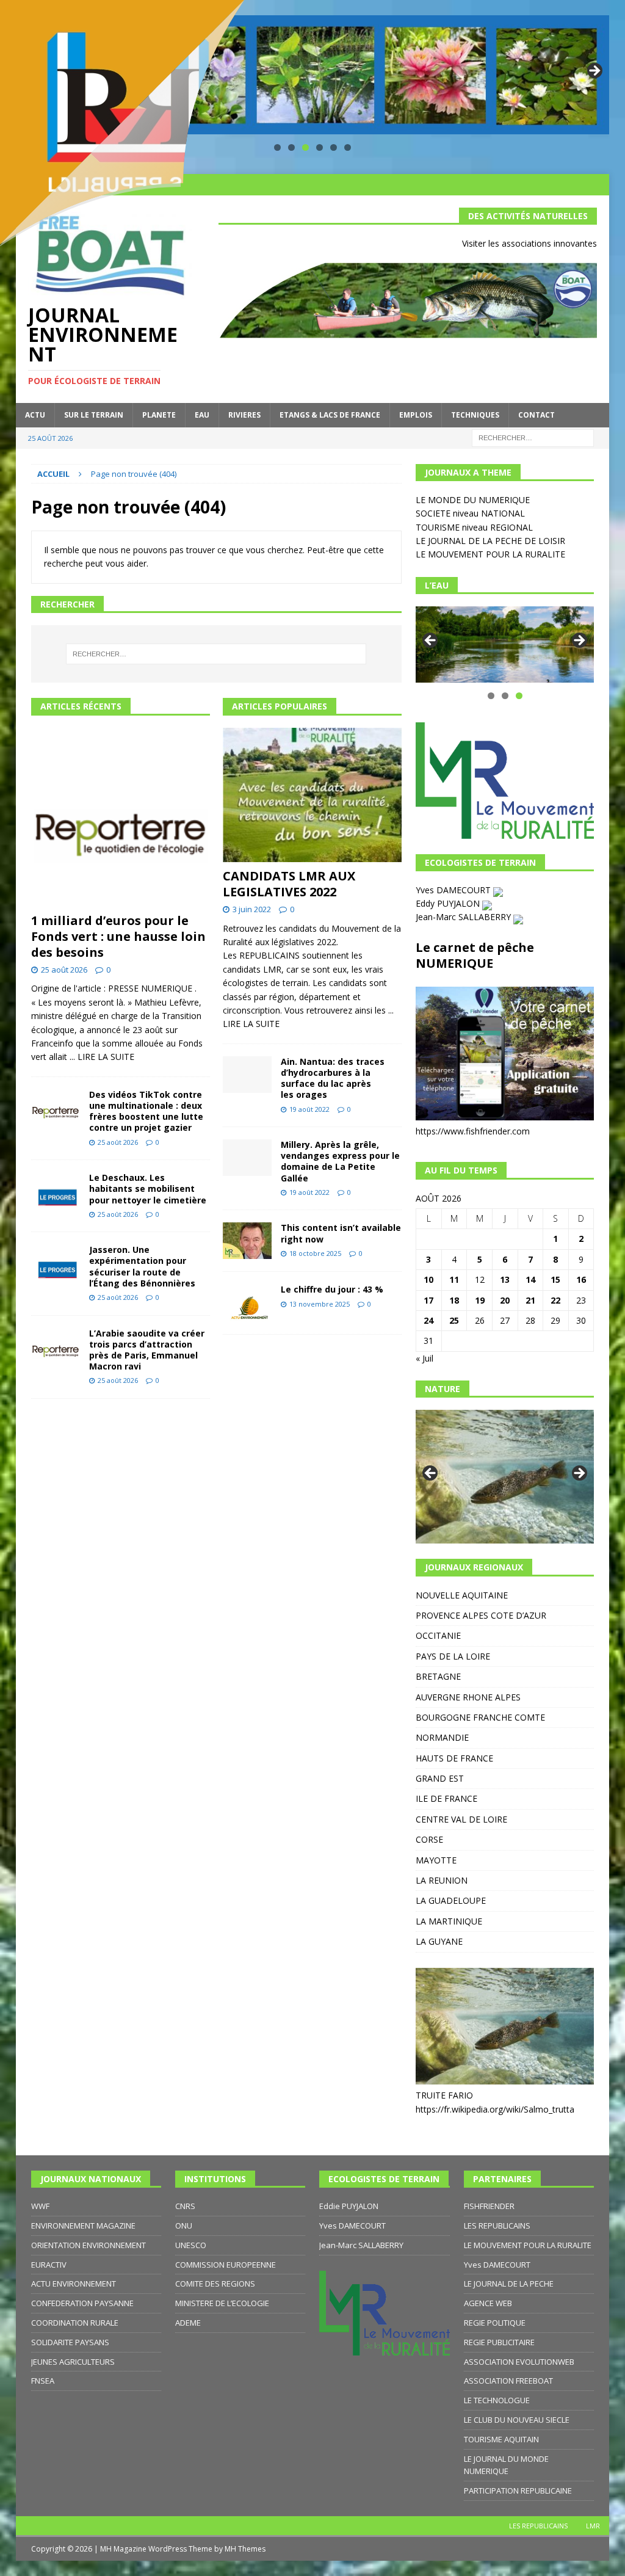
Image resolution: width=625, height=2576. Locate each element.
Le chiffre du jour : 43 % (332, 1289)
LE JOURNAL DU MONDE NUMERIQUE (506, 2465)
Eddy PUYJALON (449, 903)
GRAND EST (440, 1778)
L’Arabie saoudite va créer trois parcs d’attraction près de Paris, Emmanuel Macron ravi (147, 1350)
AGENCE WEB (488, 2303)
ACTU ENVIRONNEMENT (74, 2284)
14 (530, 1279)
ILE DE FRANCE (446, 1798)
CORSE (429, 1839)
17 (428, 1300)
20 (505, 1300)
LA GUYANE (439, 1941)
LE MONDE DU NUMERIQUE (473, 500)
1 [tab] (491, 696)
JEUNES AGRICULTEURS (73, 2362)
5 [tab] (334, 147)
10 (428, 1279)
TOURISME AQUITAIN (501, 2439)
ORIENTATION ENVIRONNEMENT (89, 2245)
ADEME (188, 2323)
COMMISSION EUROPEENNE (226, 2265)
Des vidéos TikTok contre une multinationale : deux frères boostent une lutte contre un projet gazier (146, 1111)
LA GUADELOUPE (451, 1900)
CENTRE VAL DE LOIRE (461, 1819)
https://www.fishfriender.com (473, 1131)
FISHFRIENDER (489, 2206)
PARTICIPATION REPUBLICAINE (518, 2491)
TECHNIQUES (475, 415)
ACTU (35, 415)
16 (581, 1279)
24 (428, 1320)
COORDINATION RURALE (75, 2323)
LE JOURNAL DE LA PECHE (509, 2284)
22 (555, 1300)
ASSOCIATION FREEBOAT (508, 2381)
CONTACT (536, 415)
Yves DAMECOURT (454, 890)
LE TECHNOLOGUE (497, 2400)
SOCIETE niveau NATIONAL (470, 513)
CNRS (185, 2206)
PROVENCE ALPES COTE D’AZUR (481, 1615)
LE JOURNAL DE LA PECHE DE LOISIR (490, 541)
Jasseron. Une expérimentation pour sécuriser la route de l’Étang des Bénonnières (142, 1266)
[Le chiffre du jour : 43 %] (247, 1303)
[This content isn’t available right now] (247, 1241)
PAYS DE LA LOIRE (453, 1656)
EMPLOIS (416, 415)
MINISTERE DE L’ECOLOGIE (222, 2303)
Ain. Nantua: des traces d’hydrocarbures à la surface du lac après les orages (333, 1078)
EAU (202, 415)
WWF (40, 2206)
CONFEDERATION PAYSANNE (82, 2303)
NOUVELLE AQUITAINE (462, 1595)
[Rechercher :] (533, 437)
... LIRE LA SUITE (102, 1057)
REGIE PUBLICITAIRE (499, 2342)
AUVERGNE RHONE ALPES (468, 1697)
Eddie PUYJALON (349, 2206)
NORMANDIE (442, 1737)
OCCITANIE (438, 1635)
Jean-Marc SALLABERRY (464, 917)
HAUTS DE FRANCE (454, 1758)
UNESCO (191, 2245)
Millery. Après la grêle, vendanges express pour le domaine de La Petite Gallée (340, 1161)
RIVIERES (244, 415)
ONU (184, 2226)
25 (454, 1320)
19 (480, 1300)
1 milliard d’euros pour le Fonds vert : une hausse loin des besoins (118, 936)
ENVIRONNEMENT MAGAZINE (83, 2226)
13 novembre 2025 (320, 1304)
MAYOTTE (436, 1860)
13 (505, 1279)
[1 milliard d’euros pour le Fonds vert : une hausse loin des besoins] (121, 817)
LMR (593, 2526)
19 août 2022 (309, 1109)
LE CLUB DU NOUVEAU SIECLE (517, 2420)
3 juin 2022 (252, 909)
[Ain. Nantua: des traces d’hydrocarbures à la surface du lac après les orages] (247, 1075)
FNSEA (43, 2381)
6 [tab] (348, 147)
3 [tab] (305, 147)
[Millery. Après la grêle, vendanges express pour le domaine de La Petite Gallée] (247, 1158)
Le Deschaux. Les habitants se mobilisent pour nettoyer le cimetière (148, 1188)
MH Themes (245, 2549)
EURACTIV (49, 2265)
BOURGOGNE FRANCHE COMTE (480, 1717)
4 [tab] (320, 147)
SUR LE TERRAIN (94, 415)
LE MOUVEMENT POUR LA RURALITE (490, 554)
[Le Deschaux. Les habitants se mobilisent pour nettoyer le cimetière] (56, 1191)
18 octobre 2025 (315, 1253)
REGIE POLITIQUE (495, 2323)
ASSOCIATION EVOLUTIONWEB (519, 2362)
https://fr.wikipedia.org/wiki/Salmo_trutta (495, 2109)
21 (530, 1300)
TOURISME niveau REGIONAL (474, 527)
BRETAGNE (438, 1676)
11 (454, 1279)
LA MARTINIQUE (449, 1921)
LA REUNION (442, 1880)
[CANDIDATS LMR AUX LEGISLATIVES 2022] (312, 795)
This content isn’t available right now (341, 1233)
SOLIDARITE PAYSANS (70, 2342)
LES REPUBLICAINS (497, 2226)
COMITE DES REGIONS (215, 2284)
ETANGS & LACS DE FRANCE (330, 415)
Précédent (431, 641)
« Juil (424, 1358)
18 (454, 1300)
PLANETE (159, 415)
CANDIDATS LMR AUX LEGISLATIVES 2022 (289, 884)
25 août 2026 (64, 970)
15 (555, 1279)
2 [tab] (505, 696)
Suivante (594, 71)
